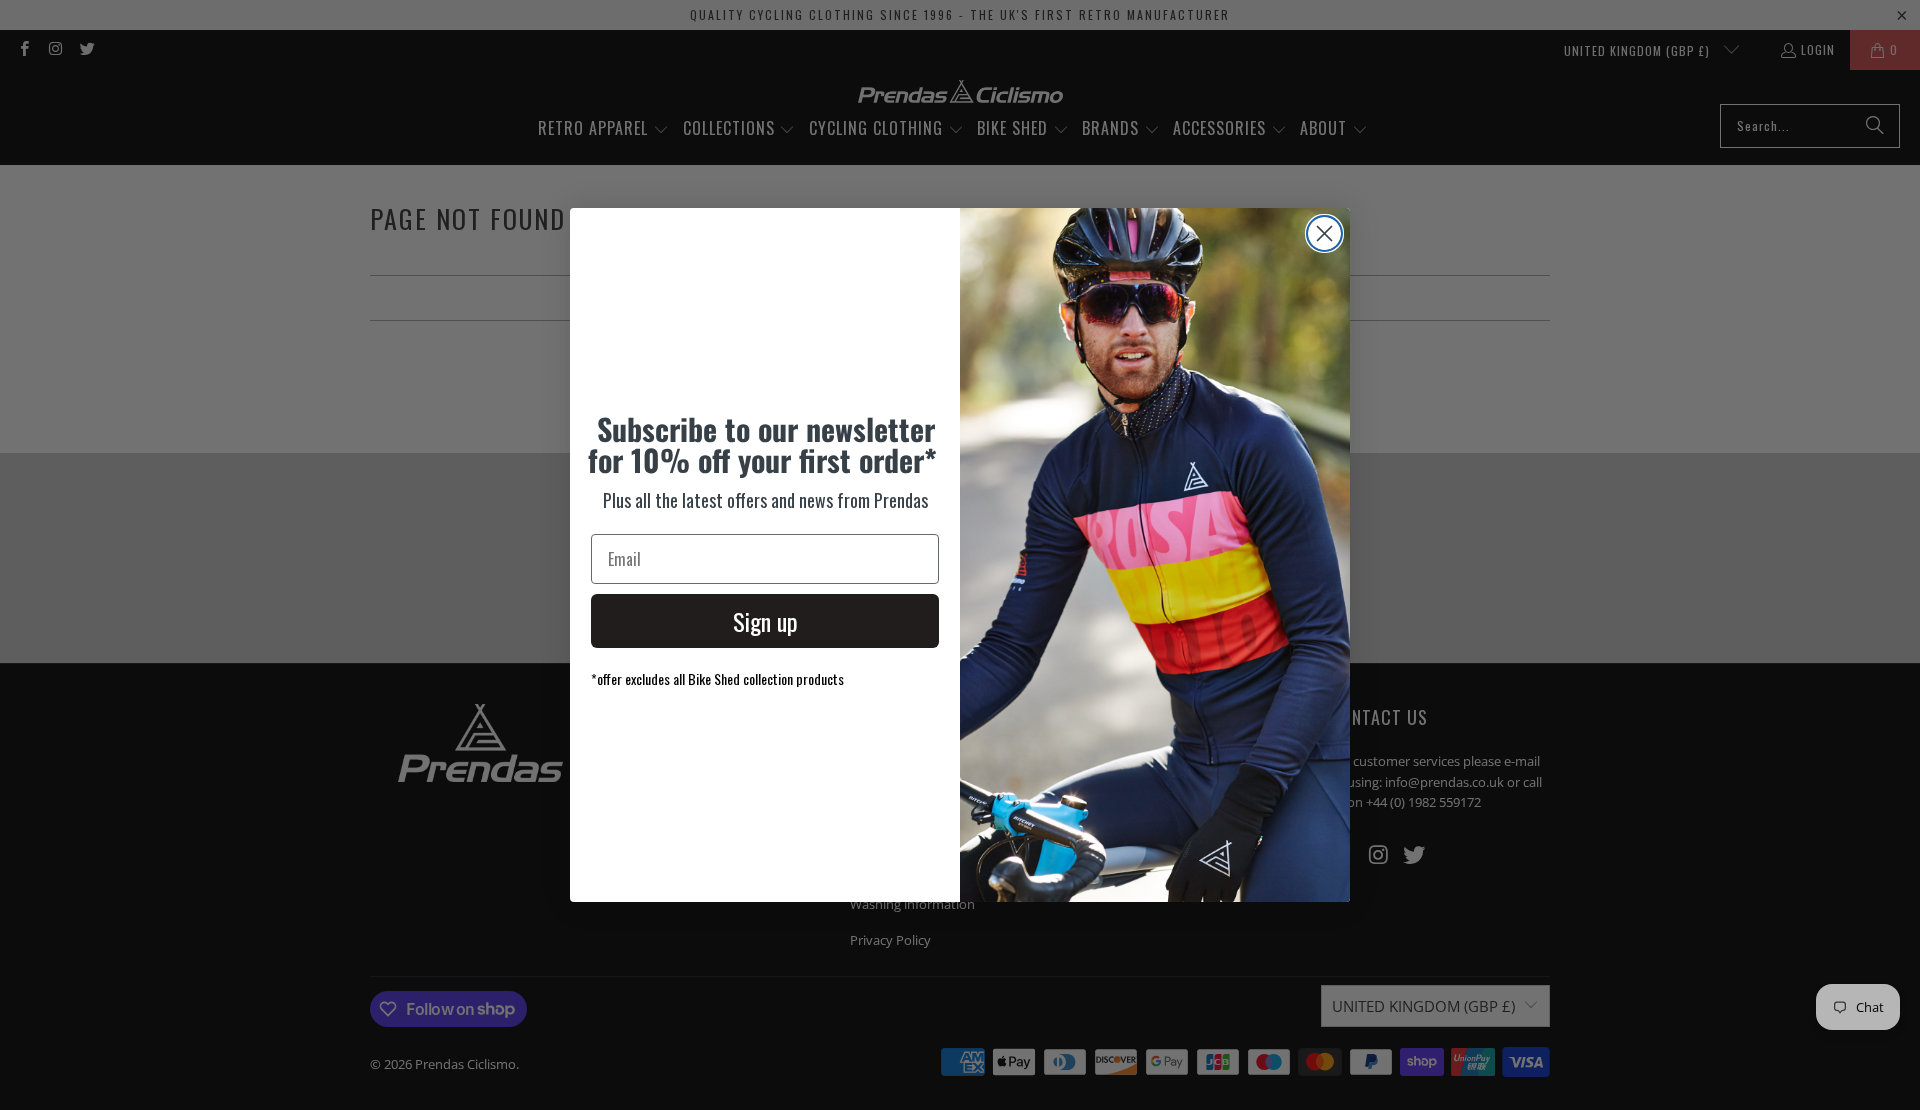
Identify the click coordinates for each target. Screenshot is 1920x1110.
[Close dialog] (1324, 233)
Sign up (765, 621)
